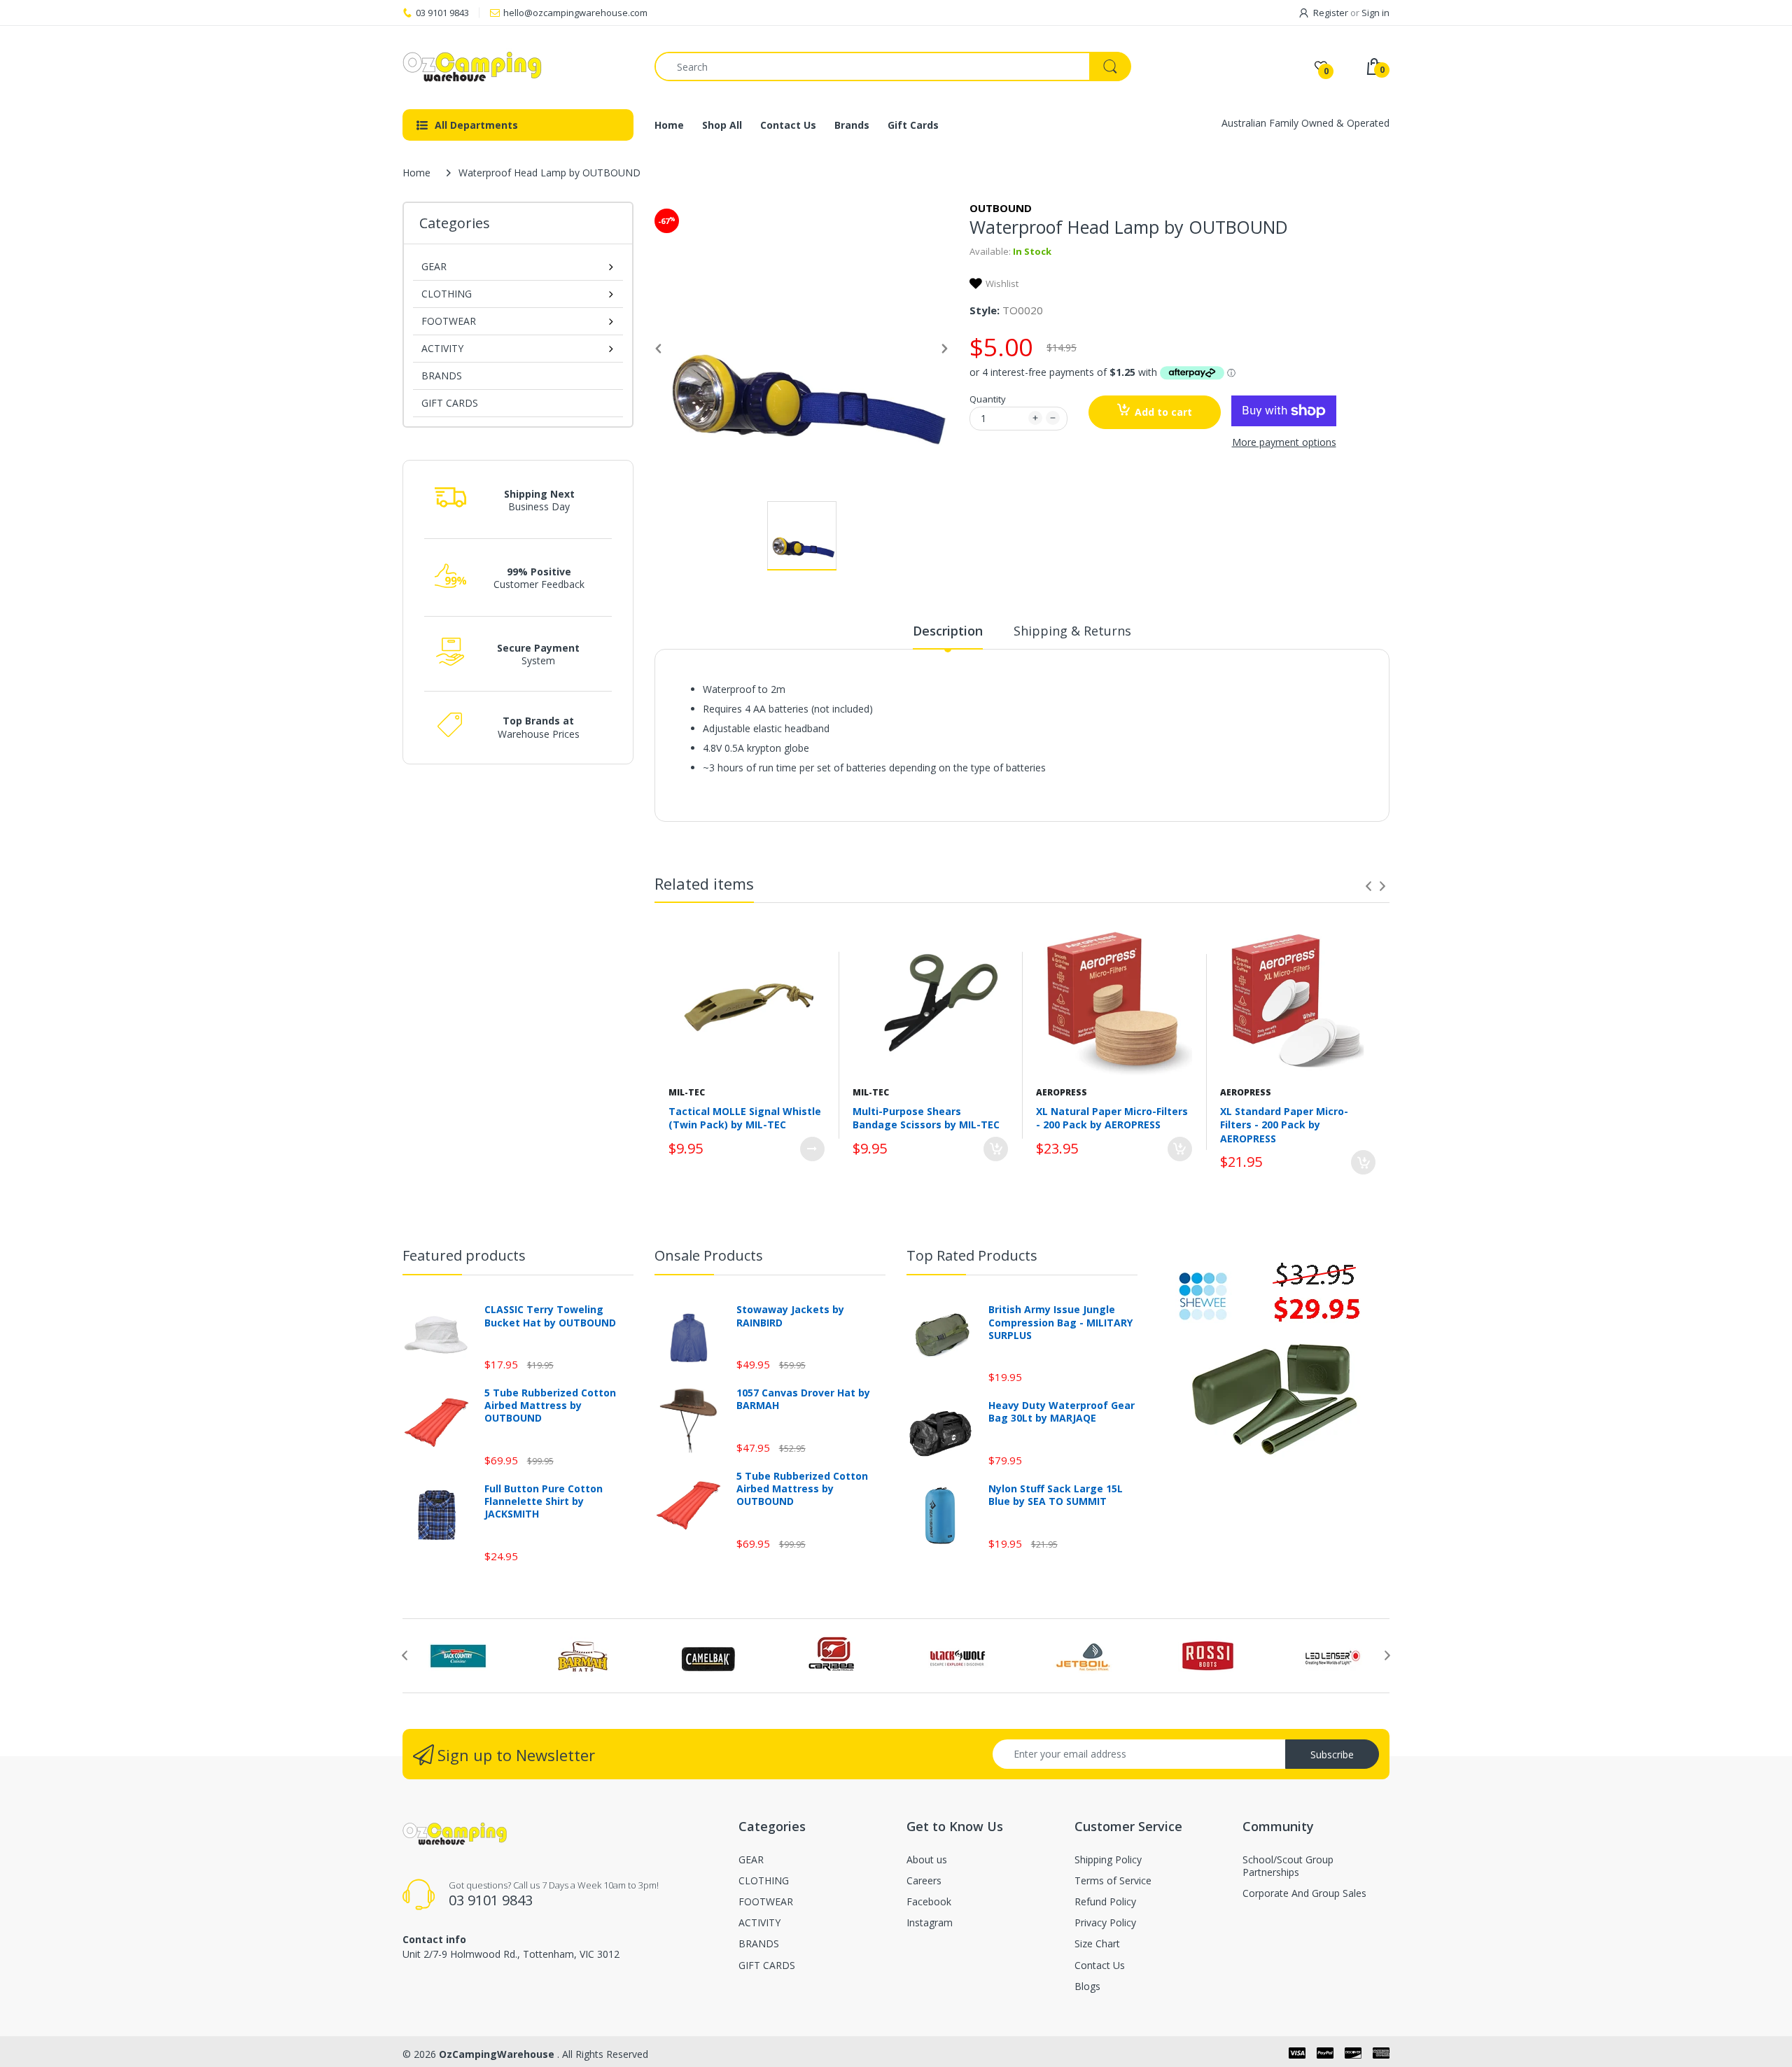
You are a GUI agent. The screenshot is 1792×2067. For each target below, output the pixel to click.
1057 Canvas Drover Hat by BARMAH (803, 1399)
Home (416, 173)
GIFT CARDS (450, 403)
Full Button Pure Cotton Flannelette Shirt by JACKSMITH (544, 1501)
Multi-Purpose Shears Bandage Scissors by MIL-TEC (926, 1118)
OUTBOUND (1001, 208)
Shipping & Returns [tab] (1072, 631)
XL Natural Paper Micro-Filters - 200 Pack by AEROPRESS (1112, 1118)
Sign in (1375, 13)
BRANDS (442, 376)
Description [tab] (948, 631)
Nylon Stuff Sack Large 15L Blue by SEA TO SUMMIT (1056, 1495)
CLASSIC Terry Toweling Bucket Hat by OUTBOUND (550, 1316)
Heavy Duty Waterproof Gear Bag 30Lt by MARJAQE (1062, 1412)
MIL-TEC (687, 1092)
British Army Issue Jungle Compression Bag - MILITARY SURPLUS (1060, 1322)
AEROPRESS (1062, 1092)
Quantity (988, 399)
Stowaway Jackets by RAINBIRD (790, 1316)
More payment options (1284, 442)
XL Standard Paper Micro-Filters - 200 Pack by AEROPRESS (1284, 1125)
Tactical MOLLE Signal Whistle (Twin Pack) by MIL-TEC (745, 1118)
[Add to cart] (996, 1149)
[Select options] (812, 1149)
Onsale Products (709, 1255)
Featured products (464, 1255)
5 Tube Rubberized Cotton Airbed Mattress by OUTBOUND (550, 1406)
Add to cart (1163, 412)
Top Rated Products (972, 1255)
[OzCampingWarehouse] (518, 66)
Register (1331, 13)
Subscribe (1332, 1754)
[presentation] (1368, 886)
